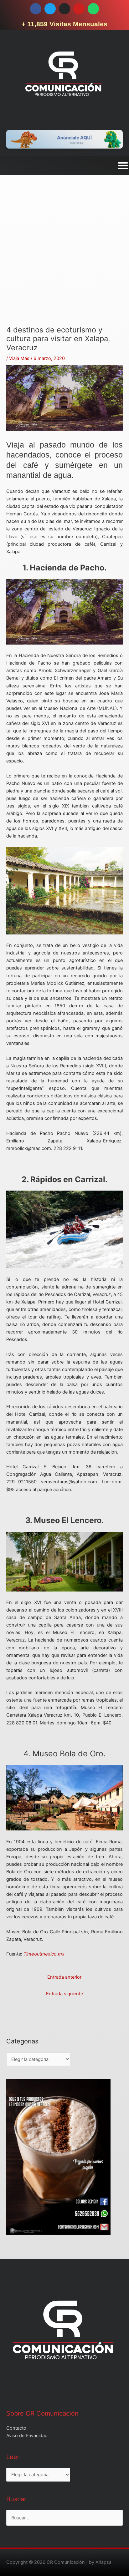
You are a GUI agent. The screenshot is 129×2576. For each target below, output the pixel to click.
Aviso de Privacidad (27, 2436)
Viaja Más (19, 358)
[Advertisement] (64, 261)
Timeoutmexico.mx (44, 1954)
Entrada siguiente (64, 1994)
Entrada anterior (64, 1977)
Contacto (16, 2428)
